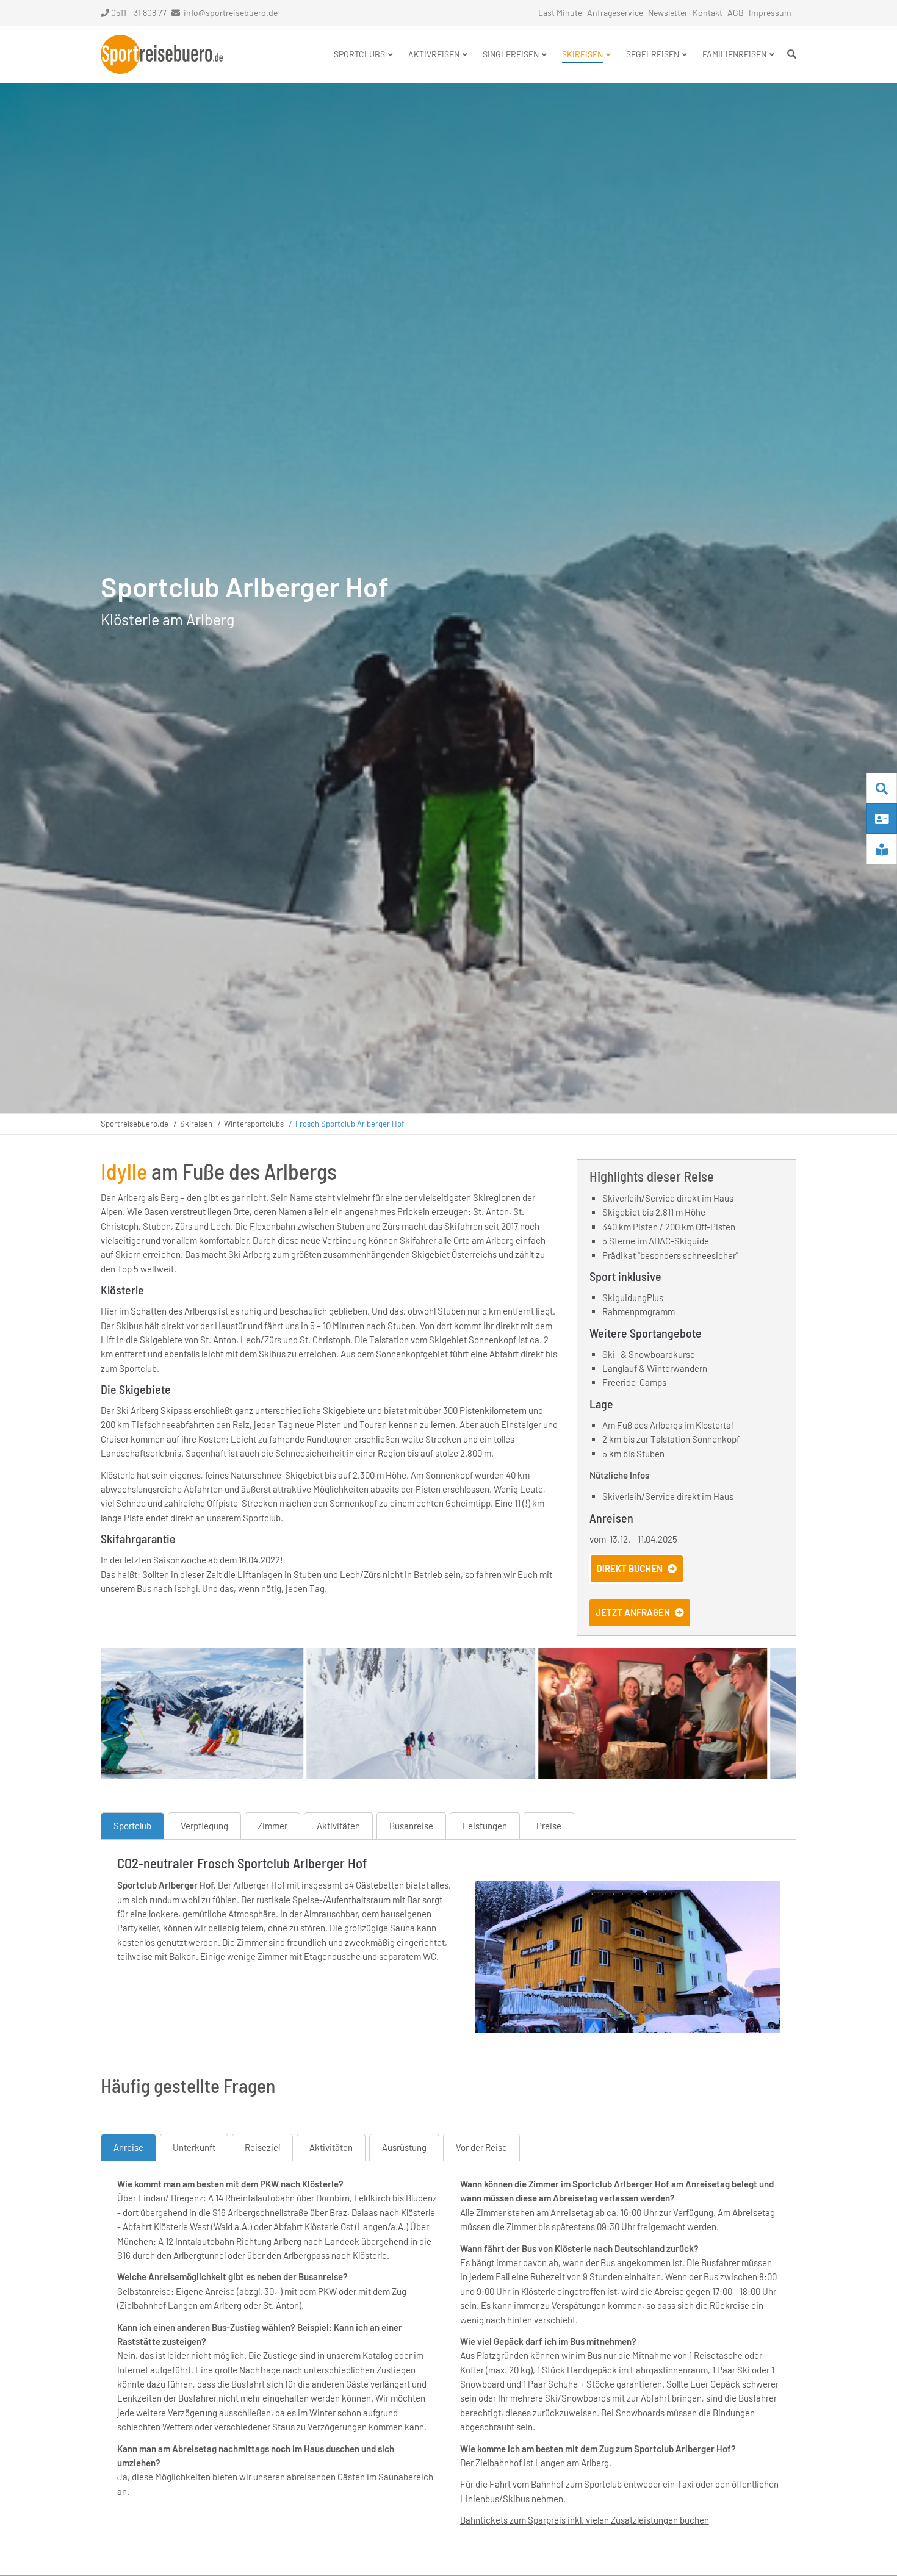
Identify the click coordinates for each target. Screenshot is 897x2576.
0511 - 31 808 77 (139, 13)
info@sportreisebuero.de (231, 13)
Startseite (162, 54)
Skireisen (196, 1124)
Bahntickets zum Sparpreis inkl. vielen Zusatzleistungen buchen (585, 2520)
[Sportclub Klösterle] (627, 2029)
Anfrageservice (615, 13)
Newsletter (668, 13)
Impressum (770, 13)
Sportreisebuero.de (135, 1124)
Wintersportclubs (254, 1124)
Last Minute (560, 13)
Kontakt (708, 13)
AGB (736, 13)
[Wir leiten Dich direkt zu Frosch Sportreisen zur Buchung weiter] (637, 1580)
